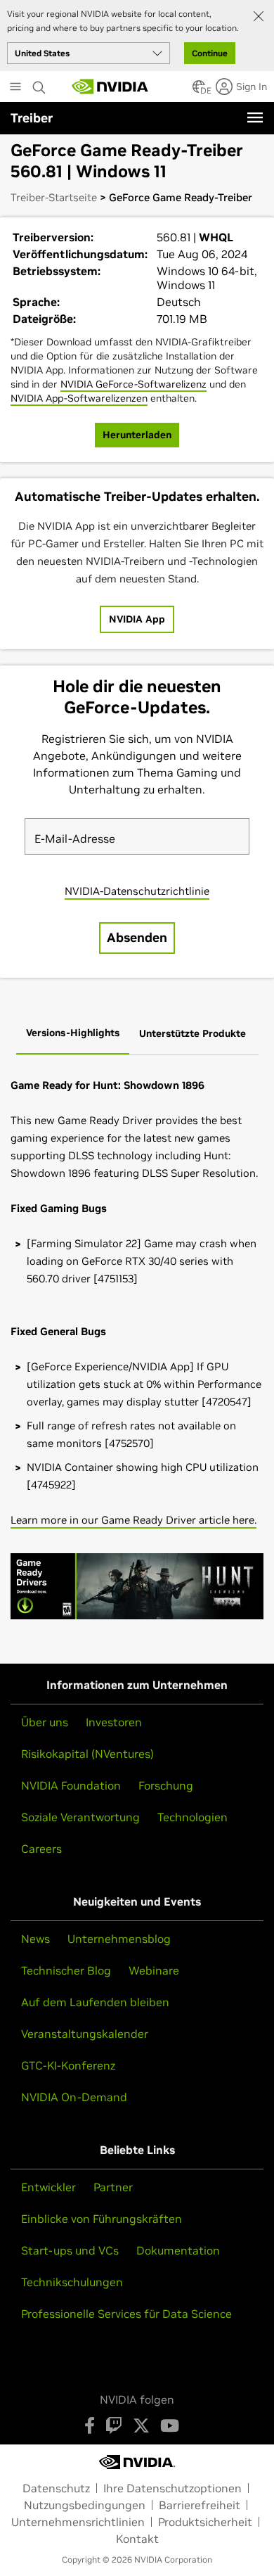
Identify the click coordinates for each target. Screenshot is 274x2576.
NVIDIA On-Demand (74, 2097)
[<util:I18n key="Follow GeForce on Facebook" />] (90, 2425)
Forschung (166, 1785)
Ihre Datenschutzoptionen (172, 2488)
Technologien (193, 1817)
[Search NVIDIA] (39, 84)
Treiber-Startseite (54, 197)
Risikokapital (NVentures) (87, 1754)
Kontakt (137, 2539)
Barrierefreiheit (200, 2505)
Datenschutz (56, 2488)
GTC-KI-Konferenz (68, 2065)
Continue (210, 53)
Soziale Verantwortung (80, 1817)
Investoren (114, 1722)
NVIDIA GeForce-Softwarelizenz (133, 384)
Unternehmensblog (119, 1939)
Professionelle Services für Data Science (126, 2314)
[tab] (73, 1034)
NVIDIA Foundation (71, 1785)
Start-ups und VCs (70, 2250)
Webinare (154, 1970)
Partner (113, 2187)
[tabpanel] (137, 1354)
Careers (41, 1849)
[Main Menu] (15, 88)
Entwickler (48, 2187)
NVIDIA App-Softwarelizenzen (79, 398)
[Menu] (255, 117)
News (35, 1939)
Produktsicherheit (205, 2522)
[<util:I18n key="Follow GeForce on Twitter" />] (141, 2425)
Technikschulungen (72, 2282)
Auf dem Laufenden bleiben (95, 2002)
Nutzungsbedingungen (85, 2505)
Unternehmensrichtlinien (78, 2522)
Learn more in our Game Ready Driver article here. (133, 1520)
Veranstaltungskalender (85, 2034)
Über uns (45, 1722)
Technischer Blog (66, 1970)
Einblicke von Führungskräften (102, 2219)
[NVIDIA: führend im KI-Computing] (110, 87)
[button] (199, 91)
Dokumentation (178, 2250)
